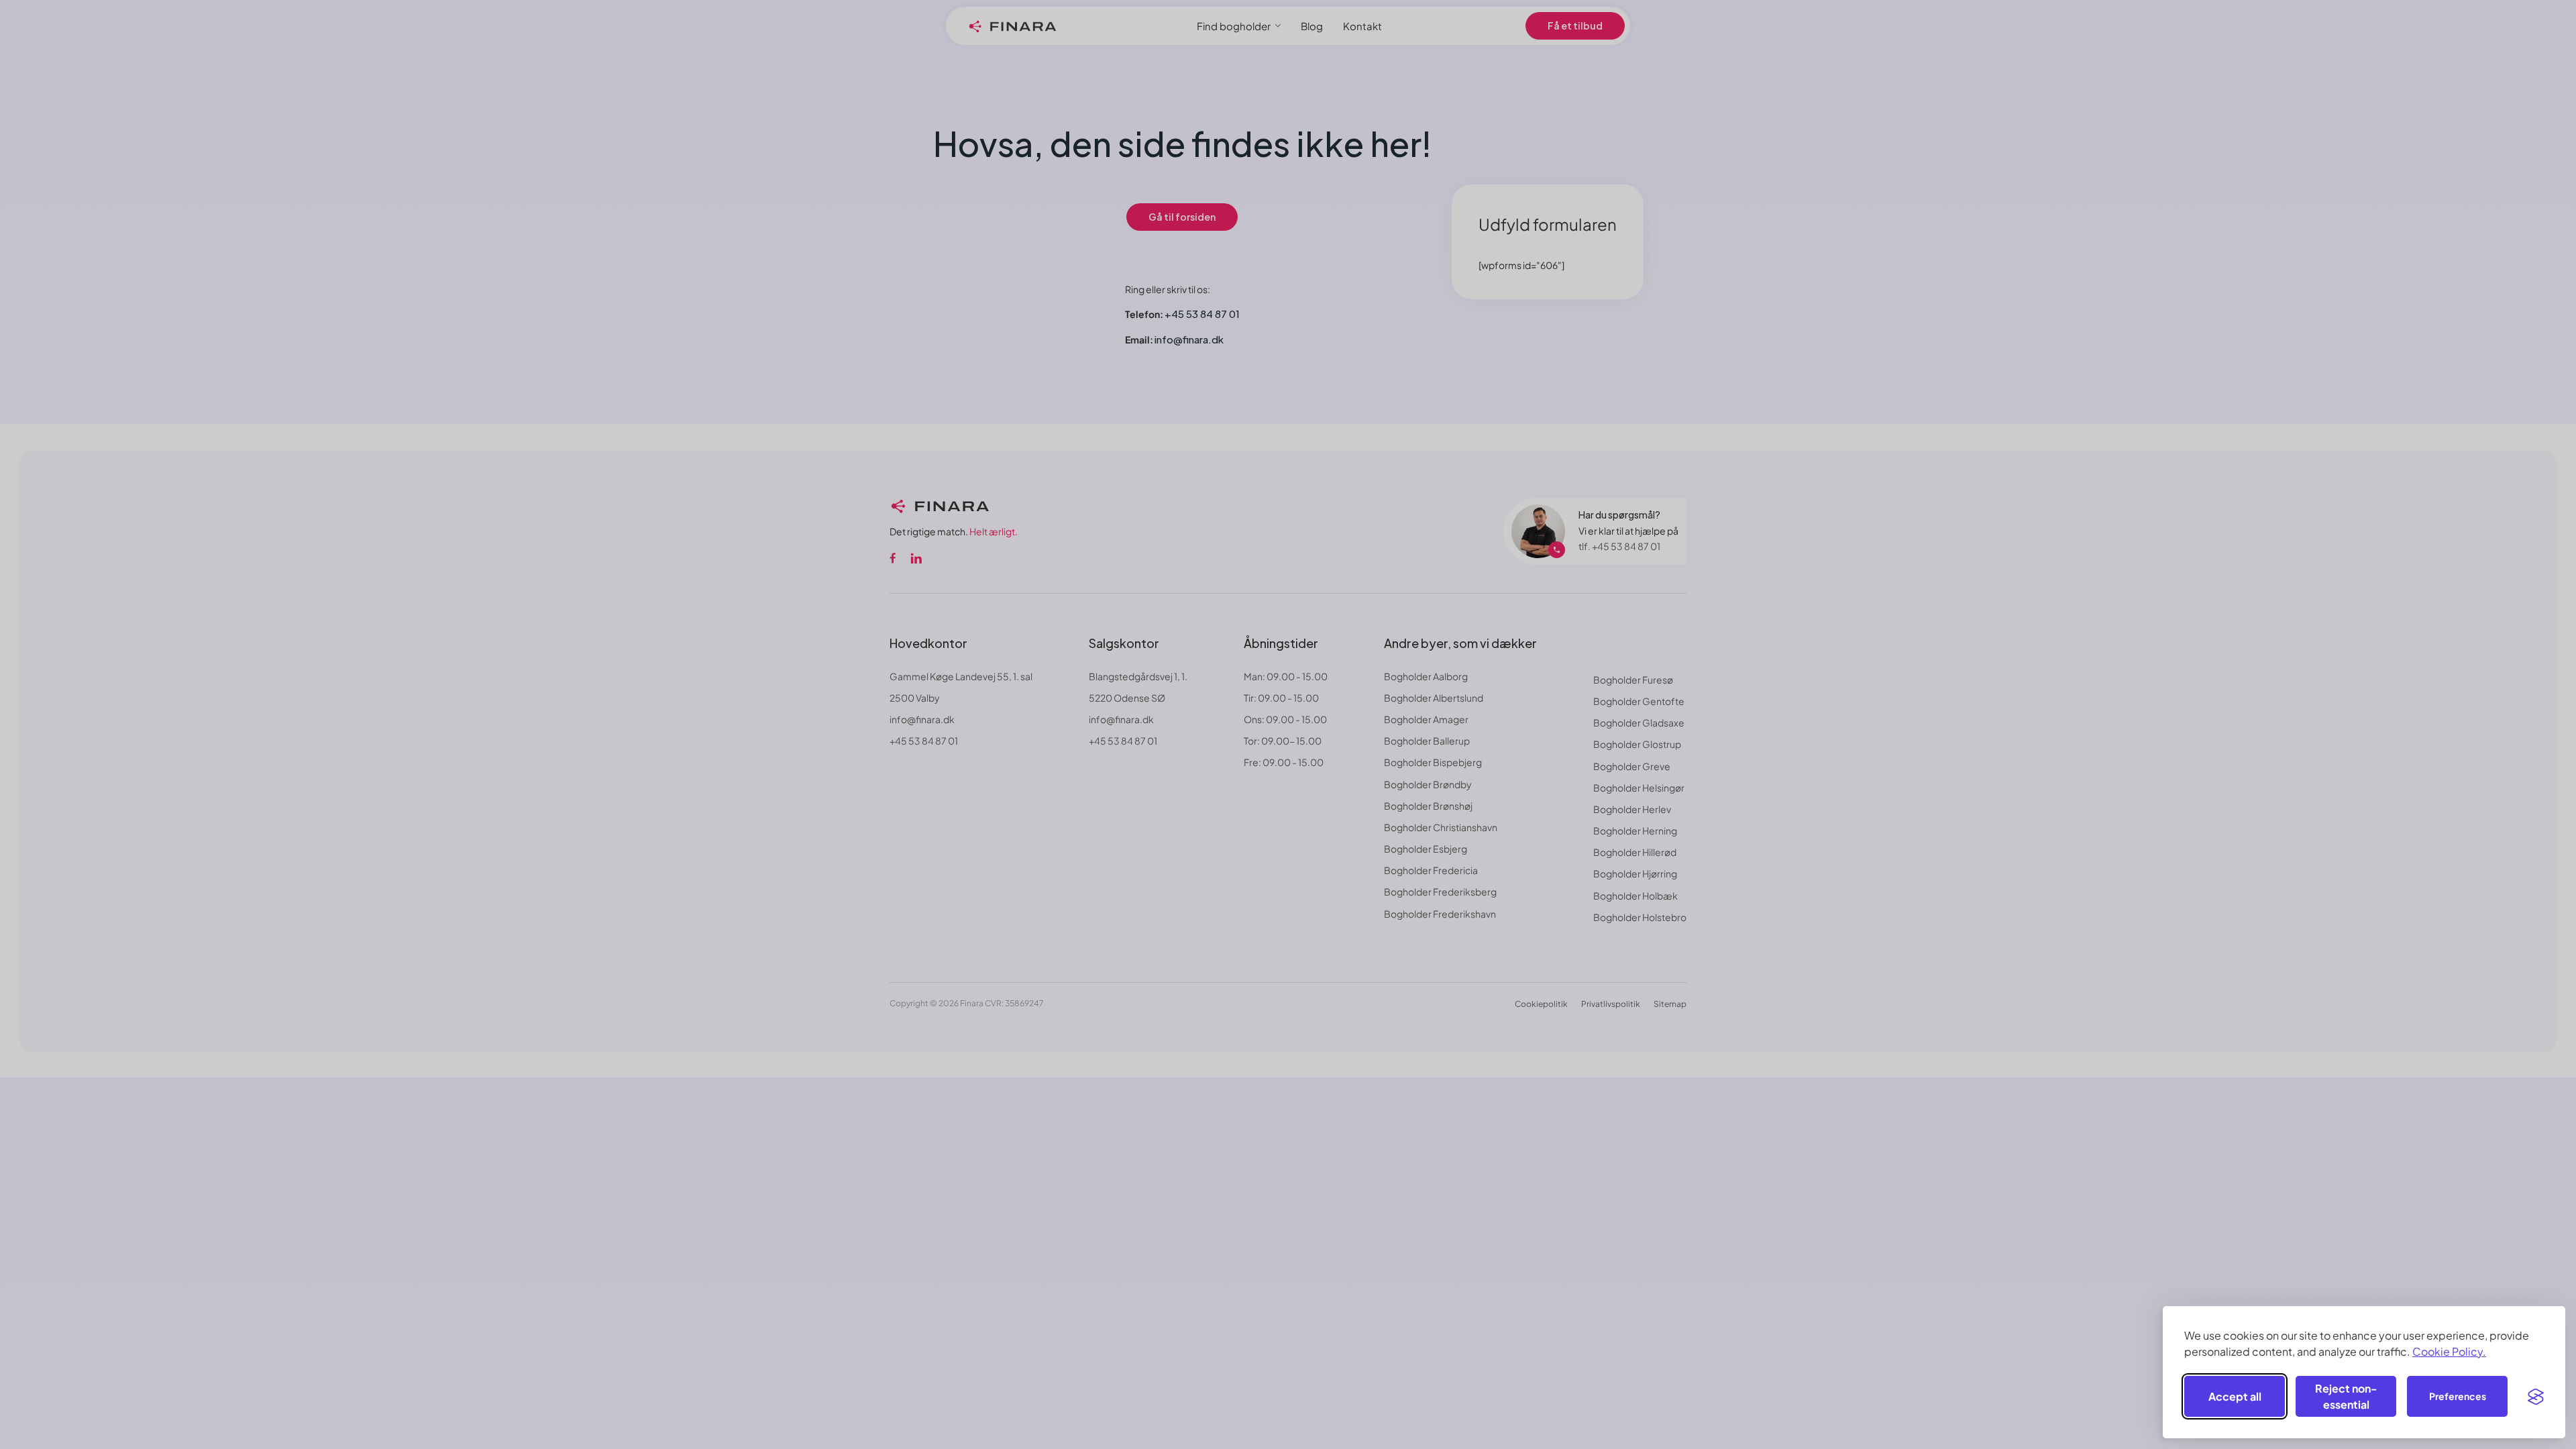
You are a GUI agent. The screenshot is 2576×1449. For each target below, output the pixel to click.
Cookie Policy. (2449, 1351)
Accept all (2235, 1396)
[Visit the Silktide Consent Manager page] (2536, 1397)
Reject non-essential (2346, 1396)
